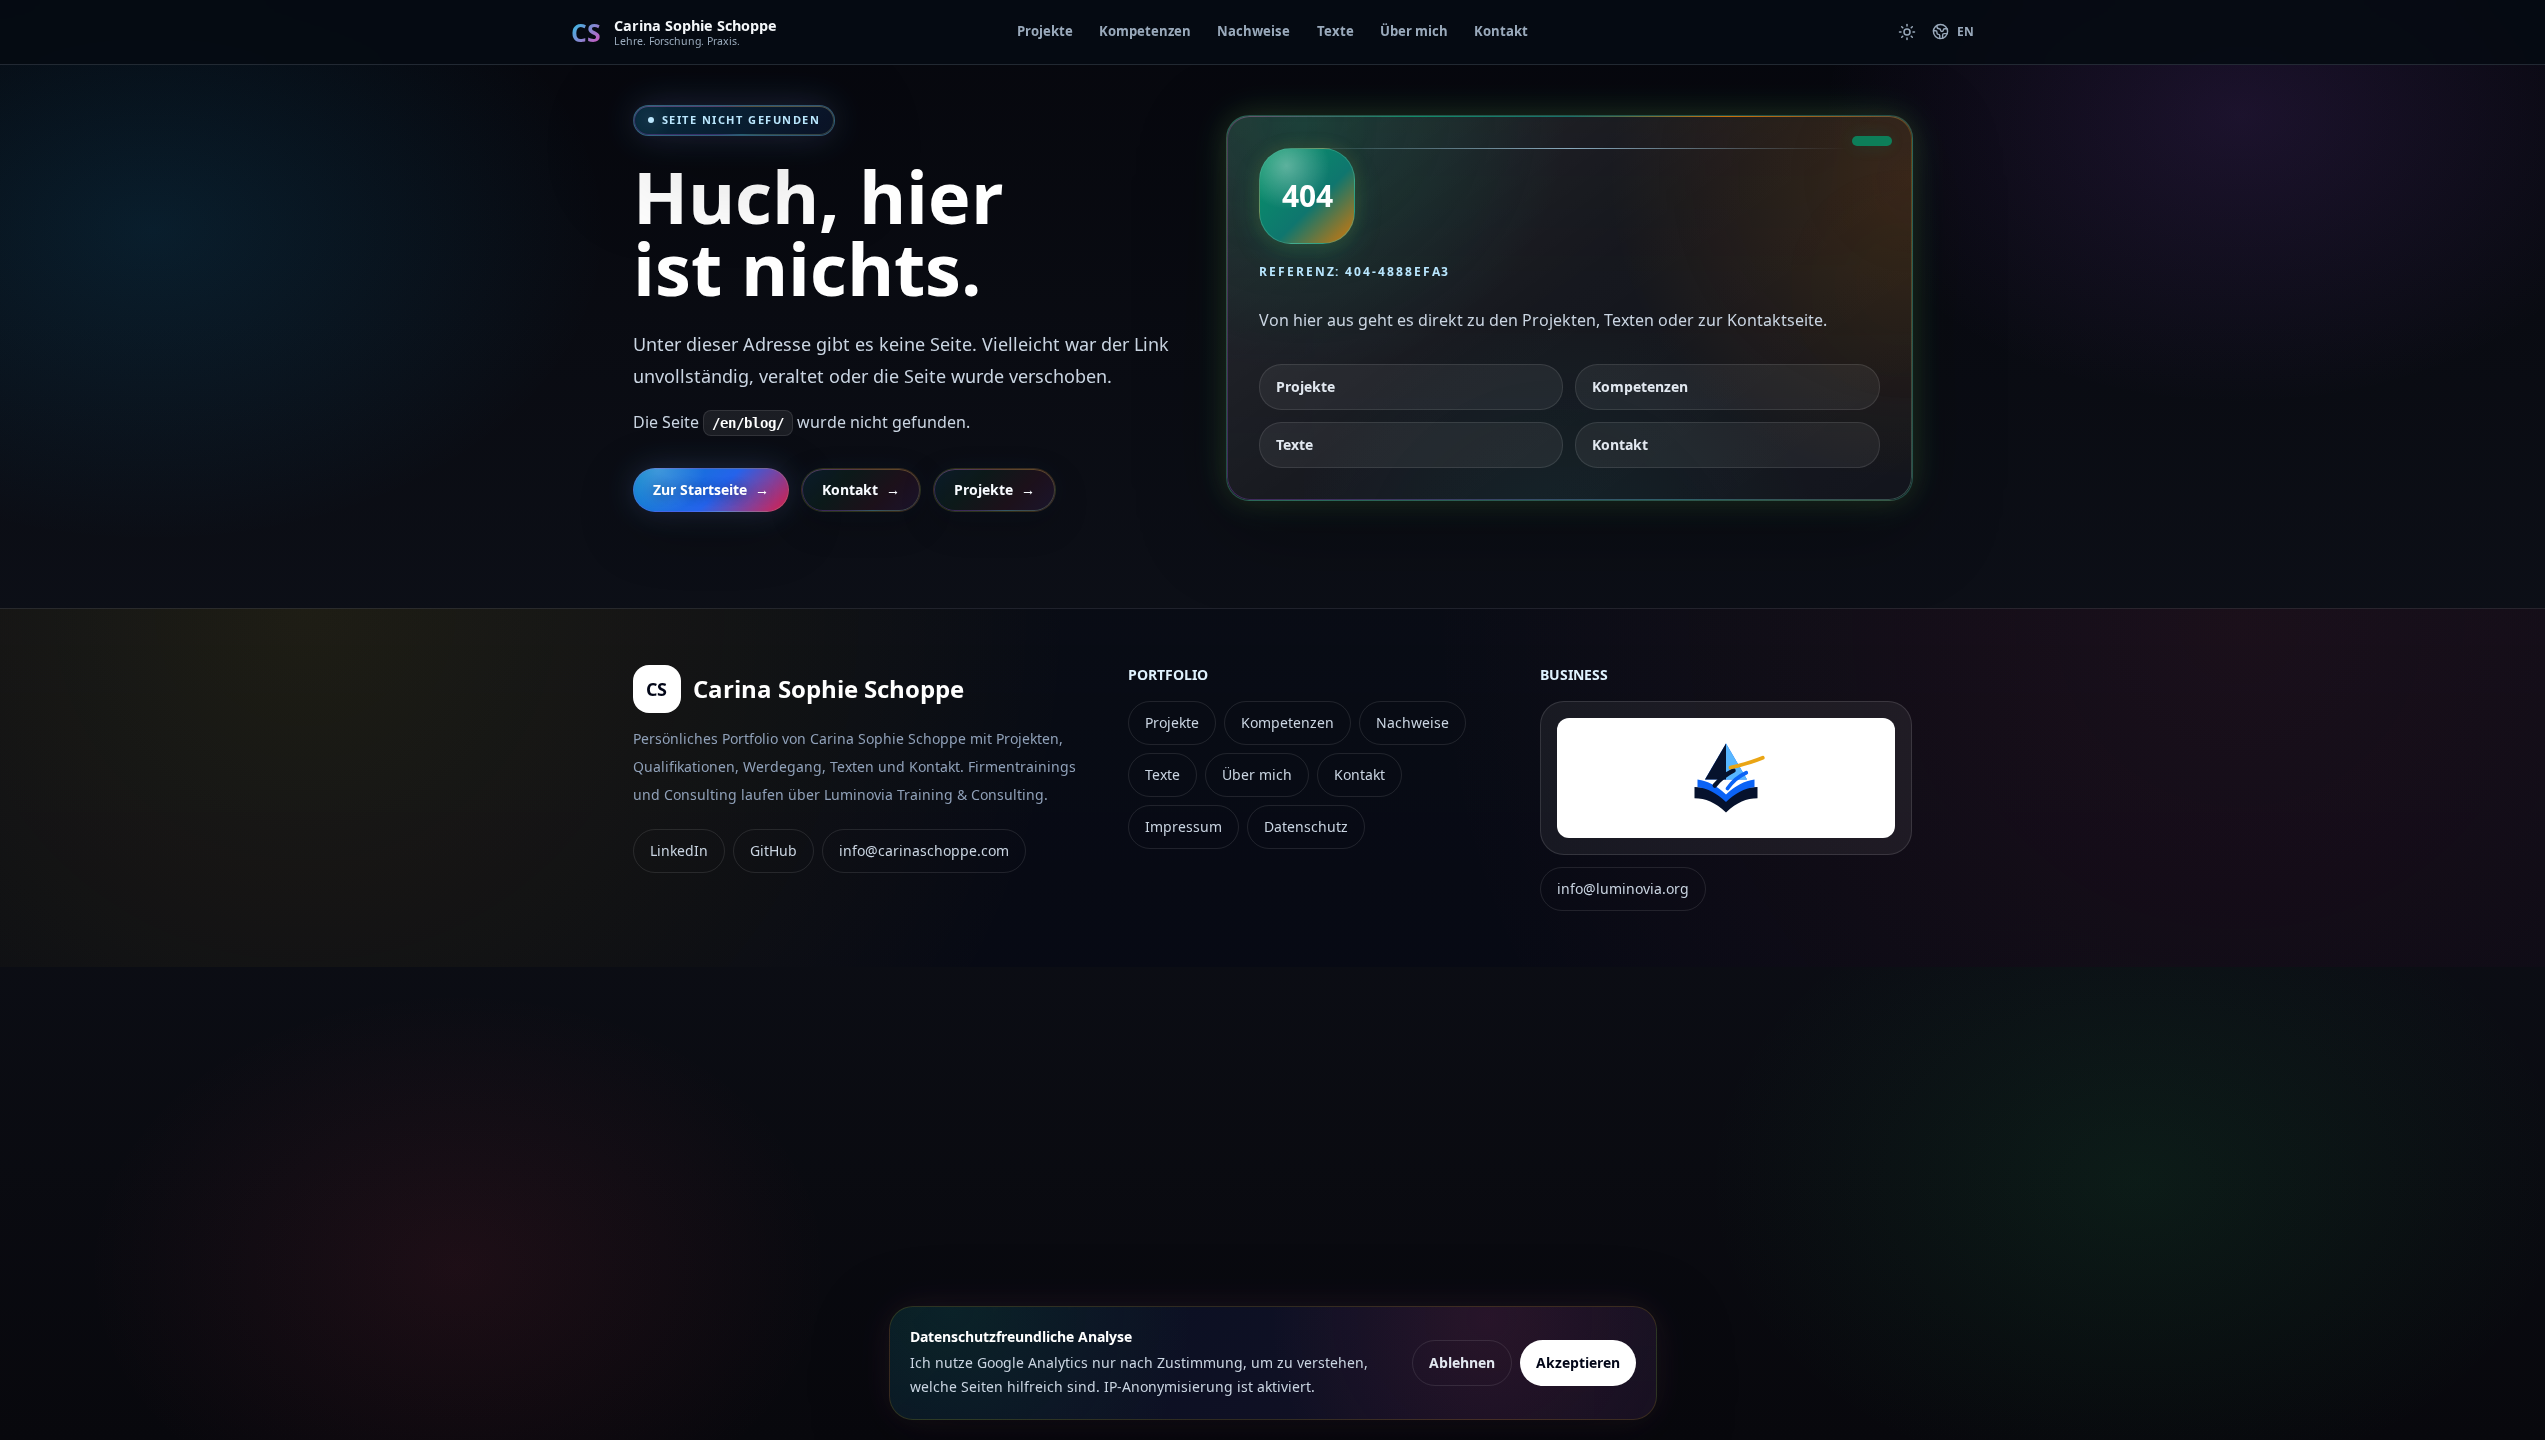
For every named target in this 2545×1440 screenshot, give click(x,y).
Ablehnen (1462, 1362)
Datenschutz (1306, 826)
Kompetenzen (1145, 31)
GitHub (773, 850)
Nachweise (1253, 31)
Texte (1335, 31)
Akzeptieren (1578, 1362)
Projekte (1045, 31)
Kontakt (1501, 31)
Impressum (1183, 826)
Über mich (1414, 31)
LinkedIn (679, 850)
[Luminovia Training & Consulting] (1726, 778)
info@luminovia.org (1623, 888)
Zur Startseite (711, 489)
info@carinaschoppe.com (924, 850)
